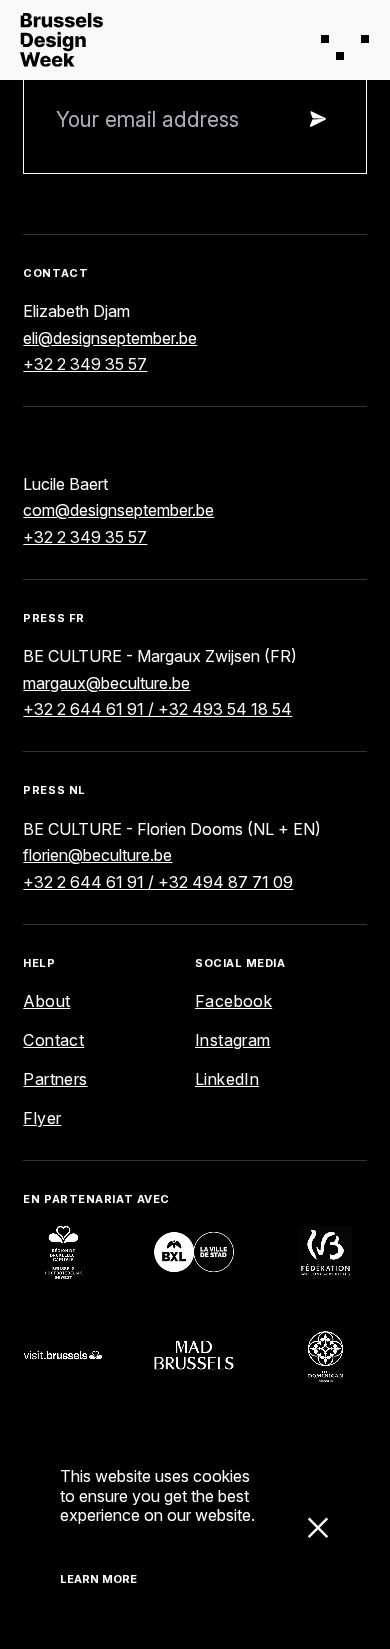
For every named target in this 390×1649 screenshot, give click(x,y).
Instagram (233, 1040)
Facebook (233, 1001)
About (46, 1001)
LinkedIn (227, 1079)
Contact (53, 1040)
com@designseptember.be (118, 510)
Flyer (42, 1118)
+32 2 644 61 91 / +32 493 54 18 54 (157, 709)
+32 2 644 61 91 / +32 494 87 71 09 (158, 882)
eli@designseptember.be (110, 338)
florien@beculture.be (97, 855)
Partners (55, 1079)
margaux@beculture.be (106, 683)
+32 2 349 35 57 (85, 364)
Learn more (98, 1579)
